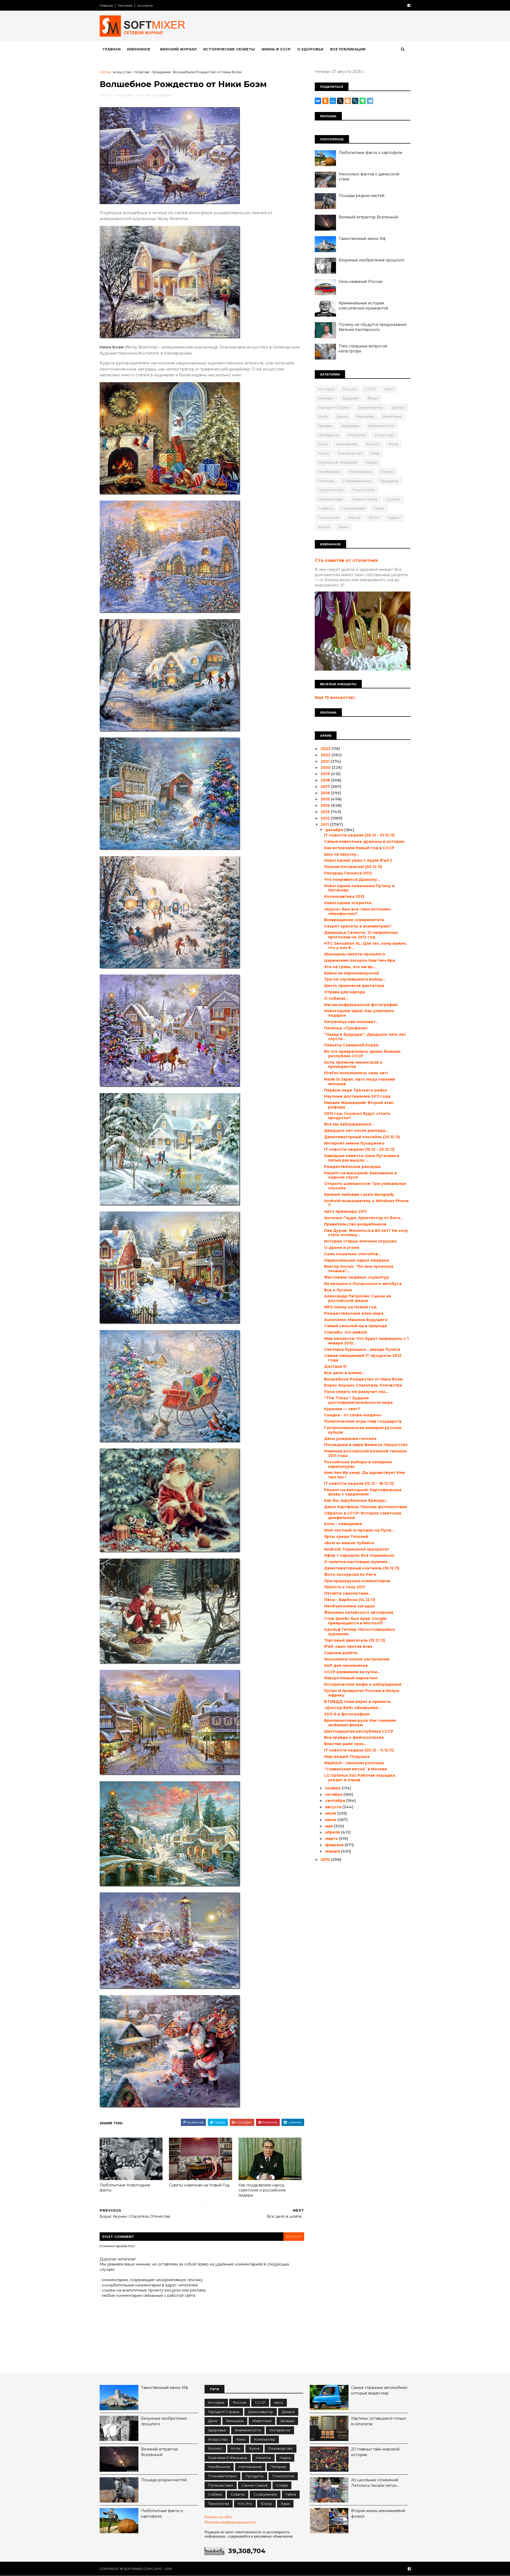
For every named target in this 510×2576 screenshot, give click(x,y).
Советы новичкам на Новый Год (199, 2185)
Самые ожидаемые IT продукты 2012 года (363, 1358)
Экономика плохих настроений (357, 1659)
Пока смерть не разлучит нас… (356, 1392)
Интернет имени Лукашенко (354, 1143)
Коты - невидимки (343, 1524)
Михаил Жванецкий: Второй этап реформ (359, 1105)
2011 (325, 825)
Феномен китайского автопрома (359, 1612)
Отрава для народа (345, 992)
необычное (329, 472)
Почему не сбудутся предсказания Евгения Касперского (373, 327)
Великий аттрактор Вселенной (368, 217)
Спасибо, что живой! (346, 1332)
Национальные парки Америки (357, 1260)
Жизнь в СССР (276, 49)
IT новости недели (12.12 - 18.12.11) (359, 1483)
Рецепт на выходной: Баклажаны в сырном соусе (360, 1175)
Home (105, 72)
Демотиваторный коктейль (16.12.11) (362, 1568)
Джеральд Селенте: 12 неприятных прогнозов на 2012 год (361, 935)
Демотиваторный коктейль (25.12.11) (362, 1137)
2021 (326, 761)
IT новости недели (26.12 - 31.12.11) (359, 835)
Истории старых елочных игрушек (360, 1241)
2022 (326, 755)
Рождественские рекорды (352, 1167)
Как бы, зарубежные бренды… (356, 1500)
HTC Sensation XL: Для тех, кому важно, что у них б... (365, 946)
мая (330, 1826)
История (326, 389)
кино (323, 444)
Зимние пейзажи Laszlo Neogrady (359, 1194)
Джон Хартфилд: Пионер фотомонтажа (365, 1507)
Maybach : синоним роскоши (354, 1763)
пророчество (331, 490)
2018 (326, 780)
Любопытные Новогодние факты (125, 2188)
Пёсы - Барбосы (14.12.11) (350, 1600)
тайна (379, 508)
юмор (324, 527)
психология (364, 490)
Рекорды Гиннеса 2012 (348, 873)
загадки (326, 426)
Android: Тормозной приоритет (357, 1549)
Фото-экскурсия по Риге (350, 1574)
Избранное (139, 49)
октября (334, 1794)
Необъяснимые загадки (349, 1606)
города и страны (334, 407)
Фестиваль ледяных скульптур (356, 1277)
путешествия (331, 499)
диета (342, 416)
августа (334, 1807)
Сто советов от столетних (346, 560)
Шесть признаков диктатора (354, 986)
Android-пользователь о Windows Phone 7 (366, 1203)
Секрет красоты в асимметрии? (358, 926)
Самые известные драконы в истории (364, 842)
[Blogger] (348, 101)
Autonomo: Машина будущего (356, 1320)
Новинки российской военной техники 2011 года (365, 1453)
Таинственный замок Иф (362, 239)
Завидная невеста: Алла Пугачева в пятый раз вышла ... (362, 1158)
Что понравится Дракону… (352, 879)
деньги (398, 407)
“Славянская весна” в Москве (356, 1769)
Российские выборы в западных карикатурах (358, 1464)
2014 (326, 805)
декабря (335, 830)
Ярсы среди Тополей (346, 1537)
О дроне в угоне (342, 1248)
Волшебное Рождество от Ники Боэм (363, 1379)
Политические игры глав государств (363, 1421)
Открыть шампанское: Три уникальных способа (365, 1186)
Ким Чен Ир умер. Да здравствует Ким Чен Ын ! (364, 1475)
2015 (326, 799)
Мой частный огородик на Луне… (359, 1530)
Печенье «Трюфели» (346, 1028)
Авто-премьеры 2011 (345, 1211)
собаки (393, 499)
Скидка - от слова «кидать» (353, 1415)
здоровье (350, 426)
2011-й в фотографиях (347, 1714)
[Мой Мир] (333, 101)
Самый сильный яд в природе (356, 1326)
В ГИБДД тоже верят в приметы (357, 1702)
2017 (326, 787)
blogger (294, 2236)
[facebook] (409, 5)
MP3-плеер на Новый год (350, 1307)
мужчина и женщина (338, 462)
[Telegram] (370, 101)
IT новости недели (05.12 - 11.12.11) (359, 1750)
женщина (365, 416)
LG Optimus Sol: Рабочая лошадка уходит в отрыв (360, 1778)
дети (323, 416)
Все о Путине (338, 1290)
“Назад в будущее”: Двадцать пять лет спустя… (365, 1037)
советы (326, 508)
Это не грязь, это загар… (350, 967)
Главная (106, 5)
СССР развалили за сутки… (352, 1672)
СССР (370, 389)
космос (373, 444)
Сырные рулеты (341, 1653)
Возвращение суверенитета (354, 920)
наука (371, 462)
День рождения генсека (350, 1439)
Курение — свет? (342, 1409)
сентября (336, 1801)
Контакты (145, 5)
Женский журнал (178, 49)
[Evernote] (363, 101)
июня (331, 1820)
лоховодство (350, 453)
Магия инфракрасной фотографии (361, 1005)
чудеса (394, 517)
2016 (326, 793)
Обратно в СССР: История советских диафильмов (363, 1515)
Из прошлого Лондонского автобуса (363, 1284)
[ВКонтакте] (318, 101)
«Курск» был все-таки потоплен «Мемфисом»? (357, 911)
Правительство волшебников (355, 1224)
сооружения (353, 508)
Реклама (125, 5)
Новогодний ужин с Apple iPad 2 (358, 860)
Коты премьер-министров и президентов (353, 1065)
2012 (326, 818)
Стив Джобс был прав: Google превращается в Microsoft (355, 1621)
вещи (373, 398)
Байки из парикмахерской (352, 973)
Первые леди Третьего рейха (355, 1090)
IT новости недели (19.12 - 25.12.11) (359, 1149)
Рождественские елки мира (354, 1313)
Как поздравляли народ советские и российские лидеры (262, 2190)
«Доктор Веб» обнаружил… (353, 1708)
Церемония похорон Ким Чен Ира (360, 960)
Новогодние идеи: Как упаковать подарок (359, 1013)
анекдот (326, 398)
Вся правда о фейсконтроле (354, 1737)
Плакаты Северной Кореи (351, 1045)
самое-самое (365, 499)
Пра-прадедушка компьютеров (357, 1581)
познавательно (357, 481)
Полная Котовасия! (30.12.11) (353, 867)
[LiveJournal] (355, 101)
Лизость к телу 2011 (344, 1587)
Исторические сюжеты (229, 49)
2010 (326, 1859)
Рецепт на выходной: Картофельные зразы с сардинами (363, 1492)
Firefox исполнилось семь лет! (356, 1073)
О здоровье (310, 49)
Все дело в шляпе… (344, 1373)
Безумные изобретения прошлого (372, 260)
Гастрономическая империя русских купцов (363, 1430)
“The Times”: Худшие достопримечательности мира (358, 1400)
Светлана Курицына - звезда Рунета (362, 1349)
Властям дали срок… (346, 1744)
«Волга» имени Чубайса (349, 1543)
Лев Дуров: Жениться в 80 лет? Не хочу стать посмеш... (366, 1233)
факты (354, 517)
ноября (333, 1788)
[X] (340, 101)
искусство (122, 72)
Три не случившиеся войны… (355, 979)
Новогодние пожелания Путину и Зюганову (359, 888)
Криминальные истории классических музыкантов (363, 306)
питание (326, 481)
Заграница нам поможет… (351, 1022)
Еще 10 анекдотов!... (336, 697)
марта (332, 1839)
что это (245, 2504)
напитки (263, 2458)
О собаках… (336, 998)
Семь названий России (361, 282)
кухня (324, 453)
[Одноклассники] (325, 101)
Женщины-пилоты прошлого (355, 954)
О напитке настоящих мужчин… (357, 1562)
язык (343, 527)
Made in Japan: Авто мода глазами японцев (360, 1082)
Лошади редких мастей (362, 196)
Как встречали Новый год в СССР (359, 848)
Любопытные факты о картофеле (371, 153)
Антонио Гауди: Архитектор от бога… (364, 1218)
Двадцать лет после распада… (356, 1130)
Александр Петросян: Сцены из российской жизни (358, 1298)
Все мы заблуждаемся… (349, 1124)
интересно (329, 435)
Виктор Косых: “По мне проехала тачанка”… (359, 1269)
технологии (329, 517)
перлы (387, 472)
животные (392, 416)
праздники (161, 72)
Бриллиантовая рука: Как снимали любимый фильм (360, 1723)
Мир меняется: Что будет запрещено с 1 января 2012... (366, 1341)
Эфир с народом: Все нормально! (359, 1555)
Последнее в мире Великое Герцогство (366, 1445)
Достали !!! (335, 1366)
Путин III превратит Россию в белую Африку (362, 1693)
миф (375, 453)
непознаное (360, 472)
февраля (335, 1845)
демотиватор (371, 407)
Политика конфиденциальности (230, 2522)
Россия (350, 389)
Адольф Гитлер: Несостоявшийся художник (359, 1632)
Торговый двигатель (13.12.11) (354, 1640)
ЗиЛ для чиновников (346, 1665)
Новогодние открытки (348, 903)
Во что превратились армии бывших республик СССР (362, 1054)
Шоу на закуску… (342, 854)
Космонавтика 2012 (344, 896)
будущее (351, 398)
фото (374, 517)
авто (389, 389)
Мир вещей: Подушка (347, 1757)
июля (331, 1813)
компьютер (347, 444)
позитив (142, 72)
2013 (326, 812)
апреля (333, 1832)
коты (394, 444)
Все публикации (348, 49)
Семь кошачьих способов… (353, 1254)
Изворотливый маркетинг (351, 1678)
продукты (389, 481)
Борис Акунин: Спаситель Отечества (363, 1385)
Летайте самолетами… (348, 1593)
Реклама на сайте (218, 2517)
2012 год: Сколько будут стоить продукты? (357, 1116)
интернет (357, 435)
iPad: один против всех (348, 1646)
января (333, 1851)
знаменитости (381, 426)
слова (282, 2485)
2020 (326, 767)
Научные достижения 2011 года (357, 1096)
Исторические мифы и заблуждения (363, 1684)
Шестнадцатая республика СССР (359, 1731)
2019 (326, 774)
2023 (326, 749)
